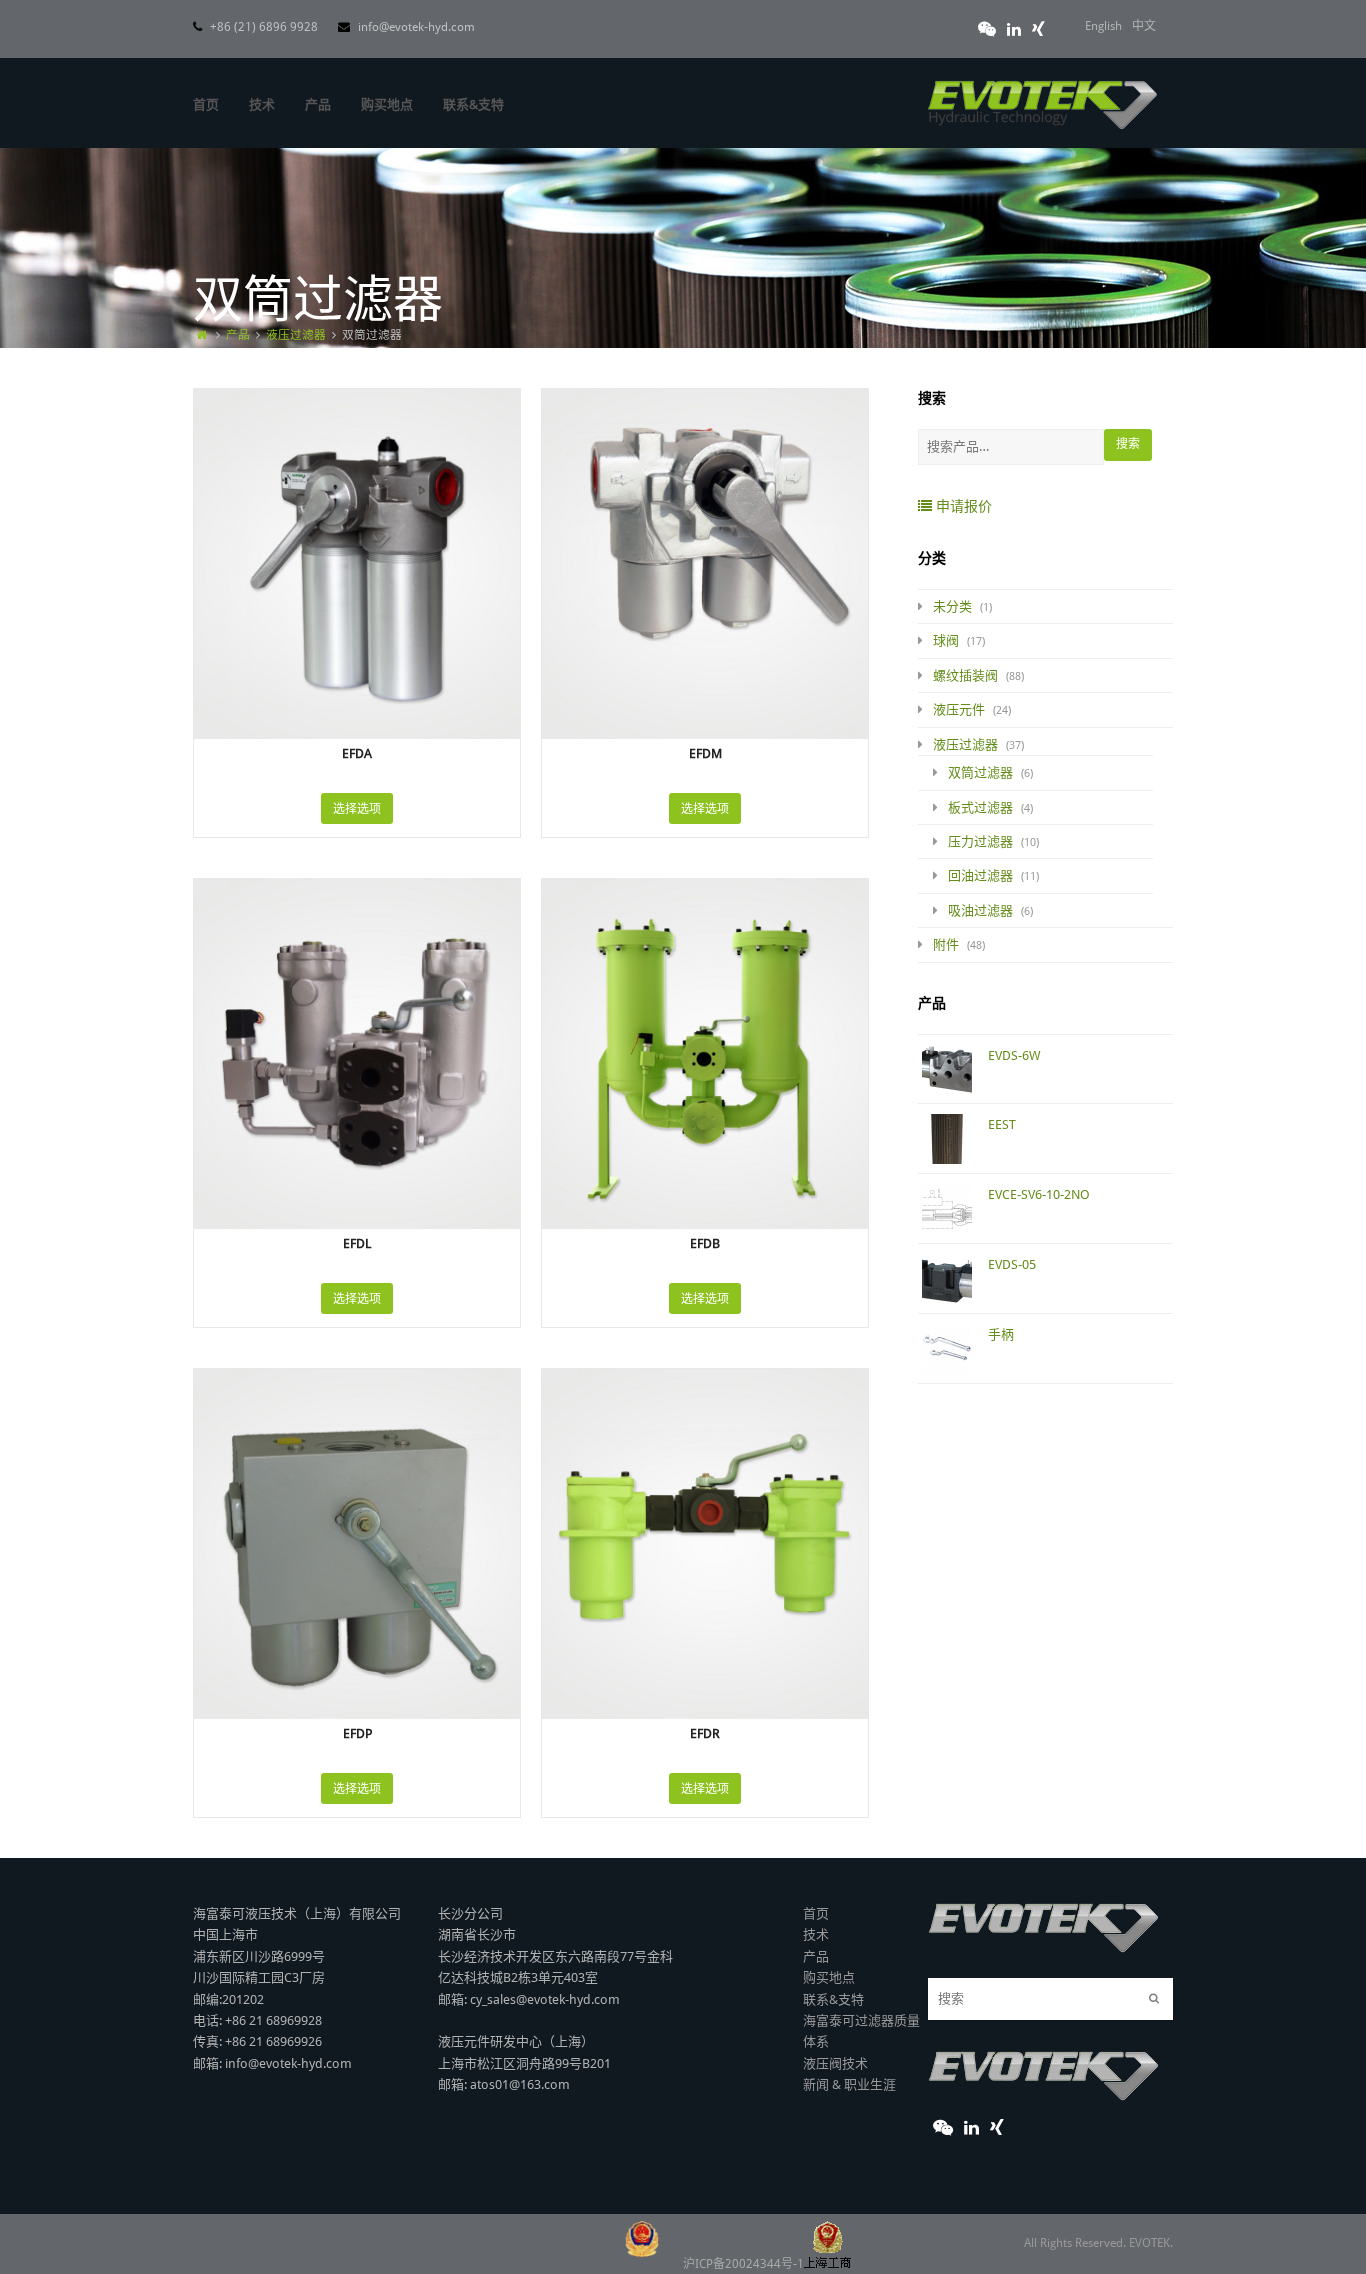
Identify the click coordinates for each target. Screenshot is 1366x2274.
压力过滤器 (980, 841)
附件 (946, 944)
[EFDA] (357, 420)
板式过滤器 (980, 807)
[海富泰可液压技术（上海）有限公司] (1042, 98)
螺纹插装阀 (965, 675)
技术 (816, 1934)
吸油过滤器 (980, 910)
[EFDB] (705, 910)
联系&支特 (833, 1999)
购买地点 (829, 1977)
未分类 (952, 606)
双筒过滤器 (980, 772)
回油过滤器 (980, 875)
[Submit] (1154, 1999)
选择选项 (357, 809)
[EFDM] (705, 420)
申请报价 (962, 506)
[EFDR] (705, 1400)
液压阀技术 (835, 2063)
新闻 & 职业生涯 (849, 2084)
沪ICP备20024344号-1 (743, 2264)
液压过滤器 (965, 744)
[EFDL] (357, 910)
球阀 (946, 640)
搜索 (1128, 444)
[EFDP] (357, 1400)
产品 (816, 1956)
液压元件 (959, 709)
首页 (816, 1913)
